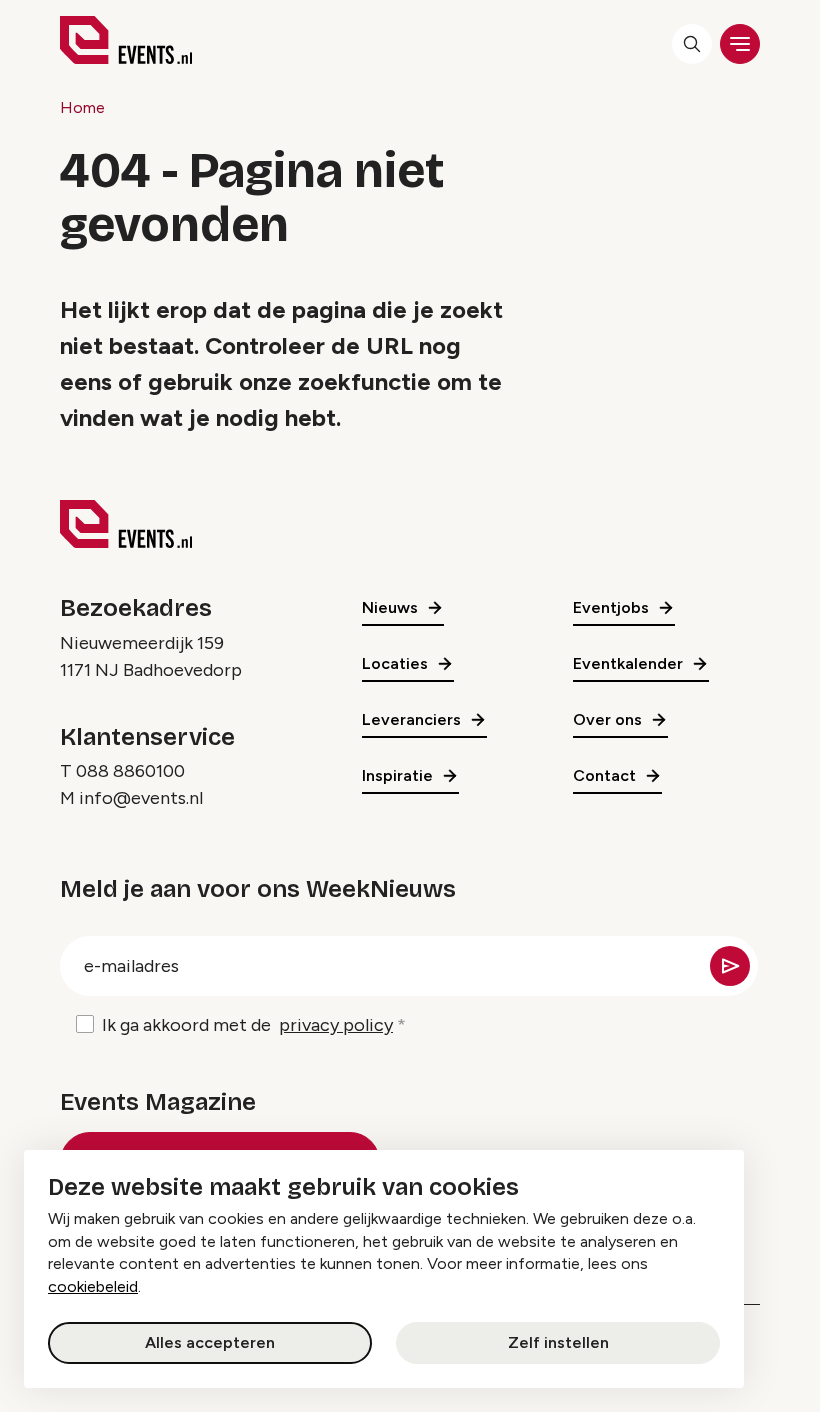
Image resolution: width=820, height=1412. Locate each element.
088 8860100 (130, 771)
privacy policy (336, 1025)
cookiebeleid (93, 1286)
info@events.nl (141, 798)
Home (82, 107)
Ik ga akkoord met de (247, 1025)
